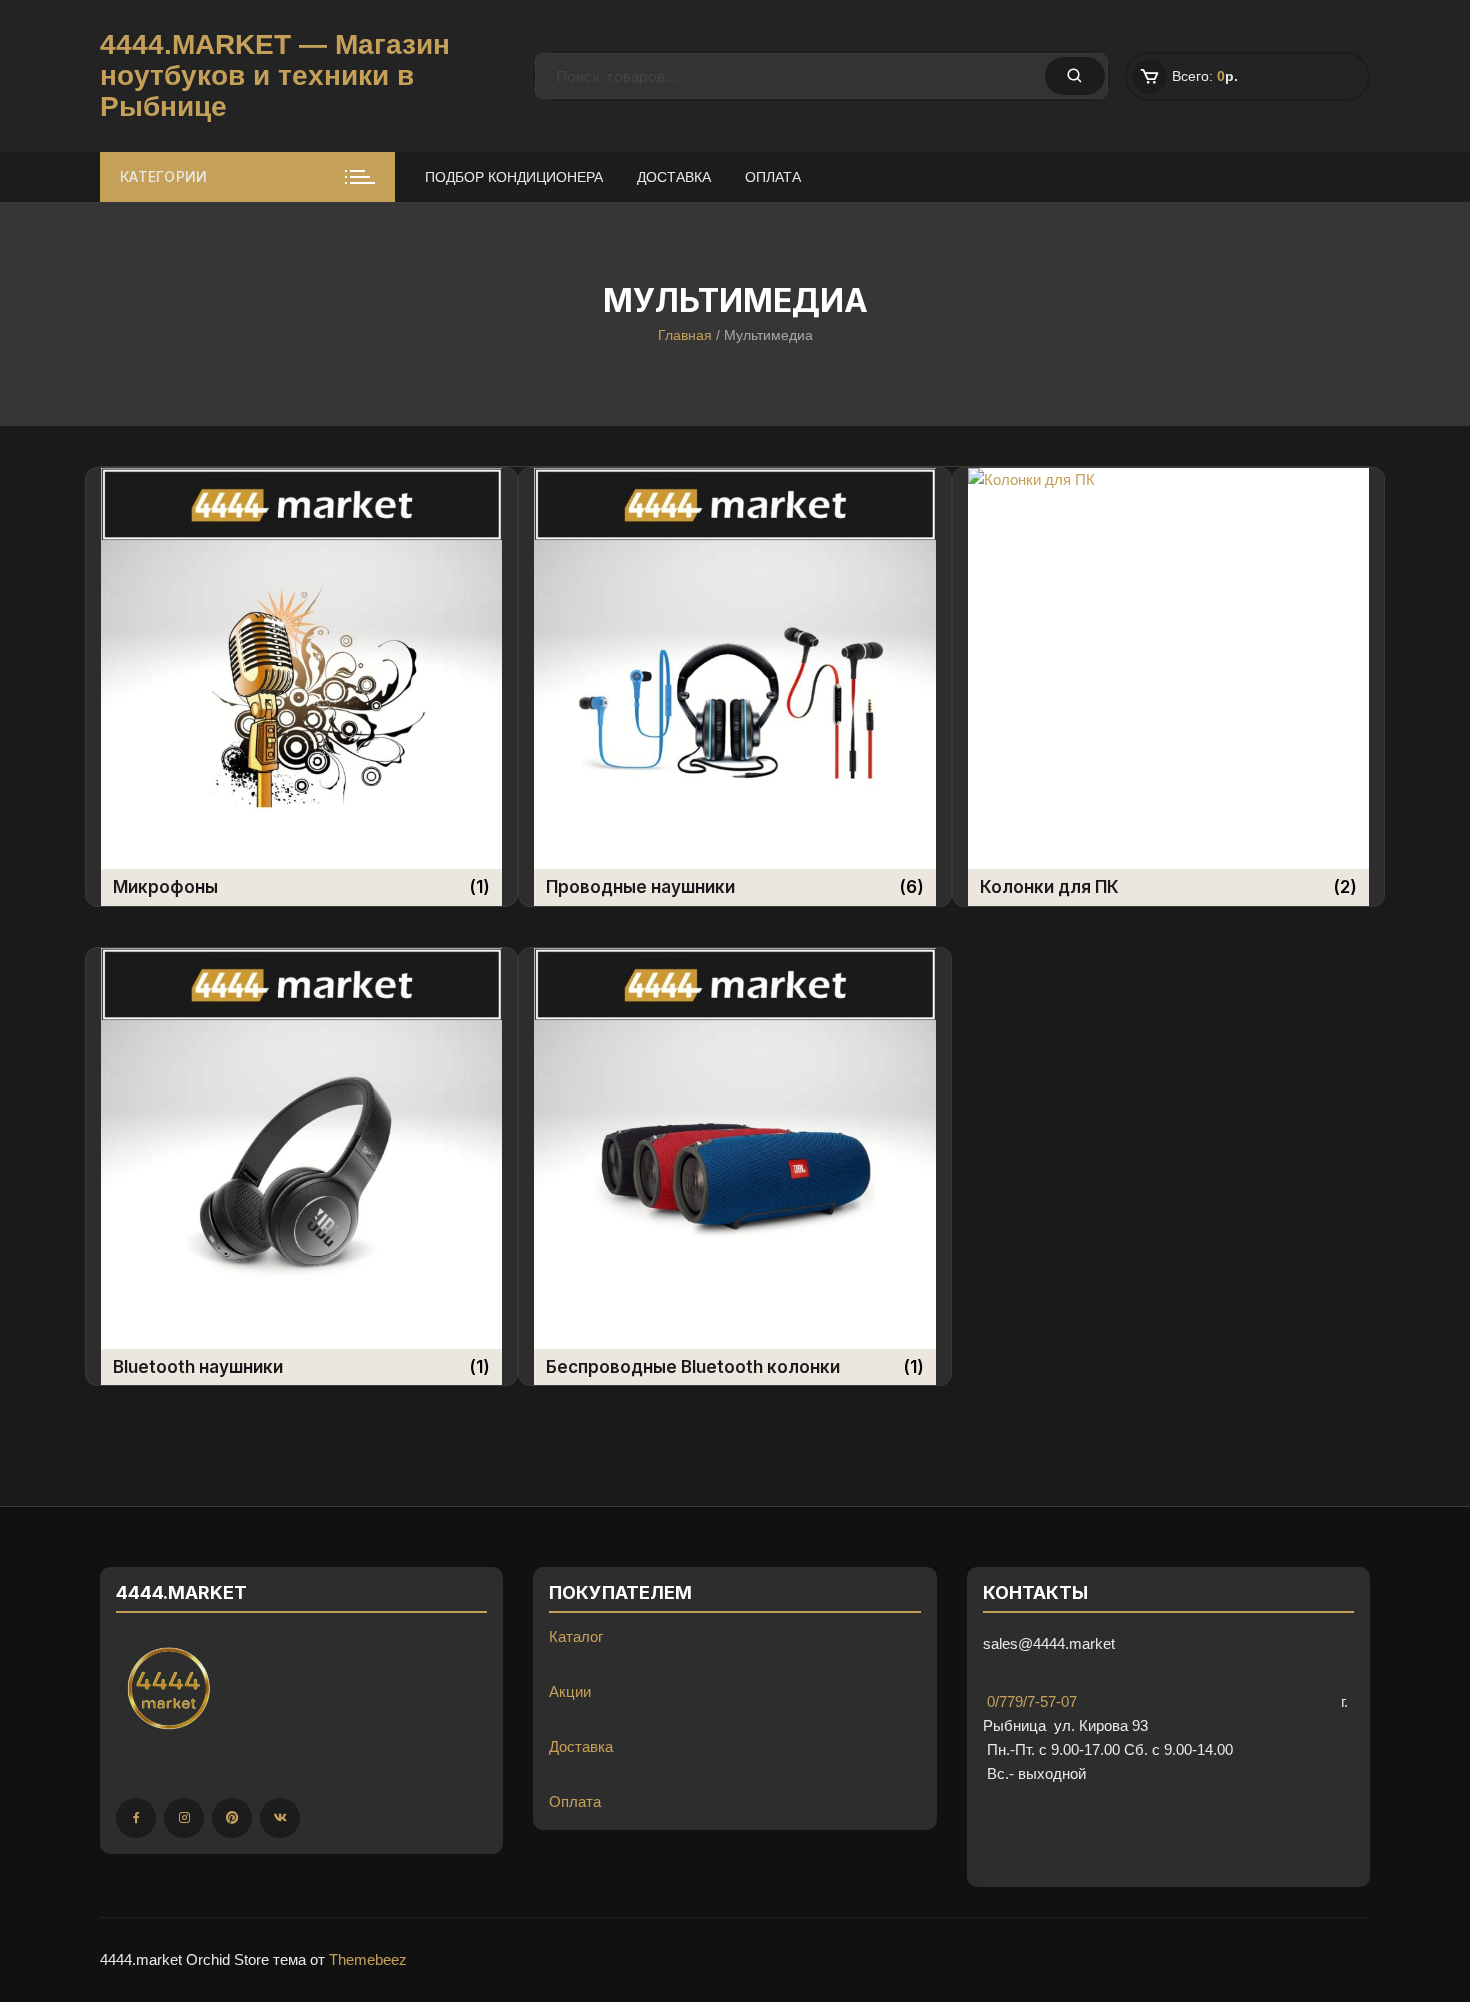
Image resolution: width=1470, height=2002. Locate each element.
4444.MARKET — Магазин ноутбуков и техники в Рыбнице (275, 75)
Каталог (576, 1636)
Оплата (773, 177)
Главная (685, 335)
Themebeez (368, 1959)
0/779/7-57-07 (1030, 1701)
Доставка (674, 177)
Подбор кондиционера (514, 177)
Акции (570, 1691)
